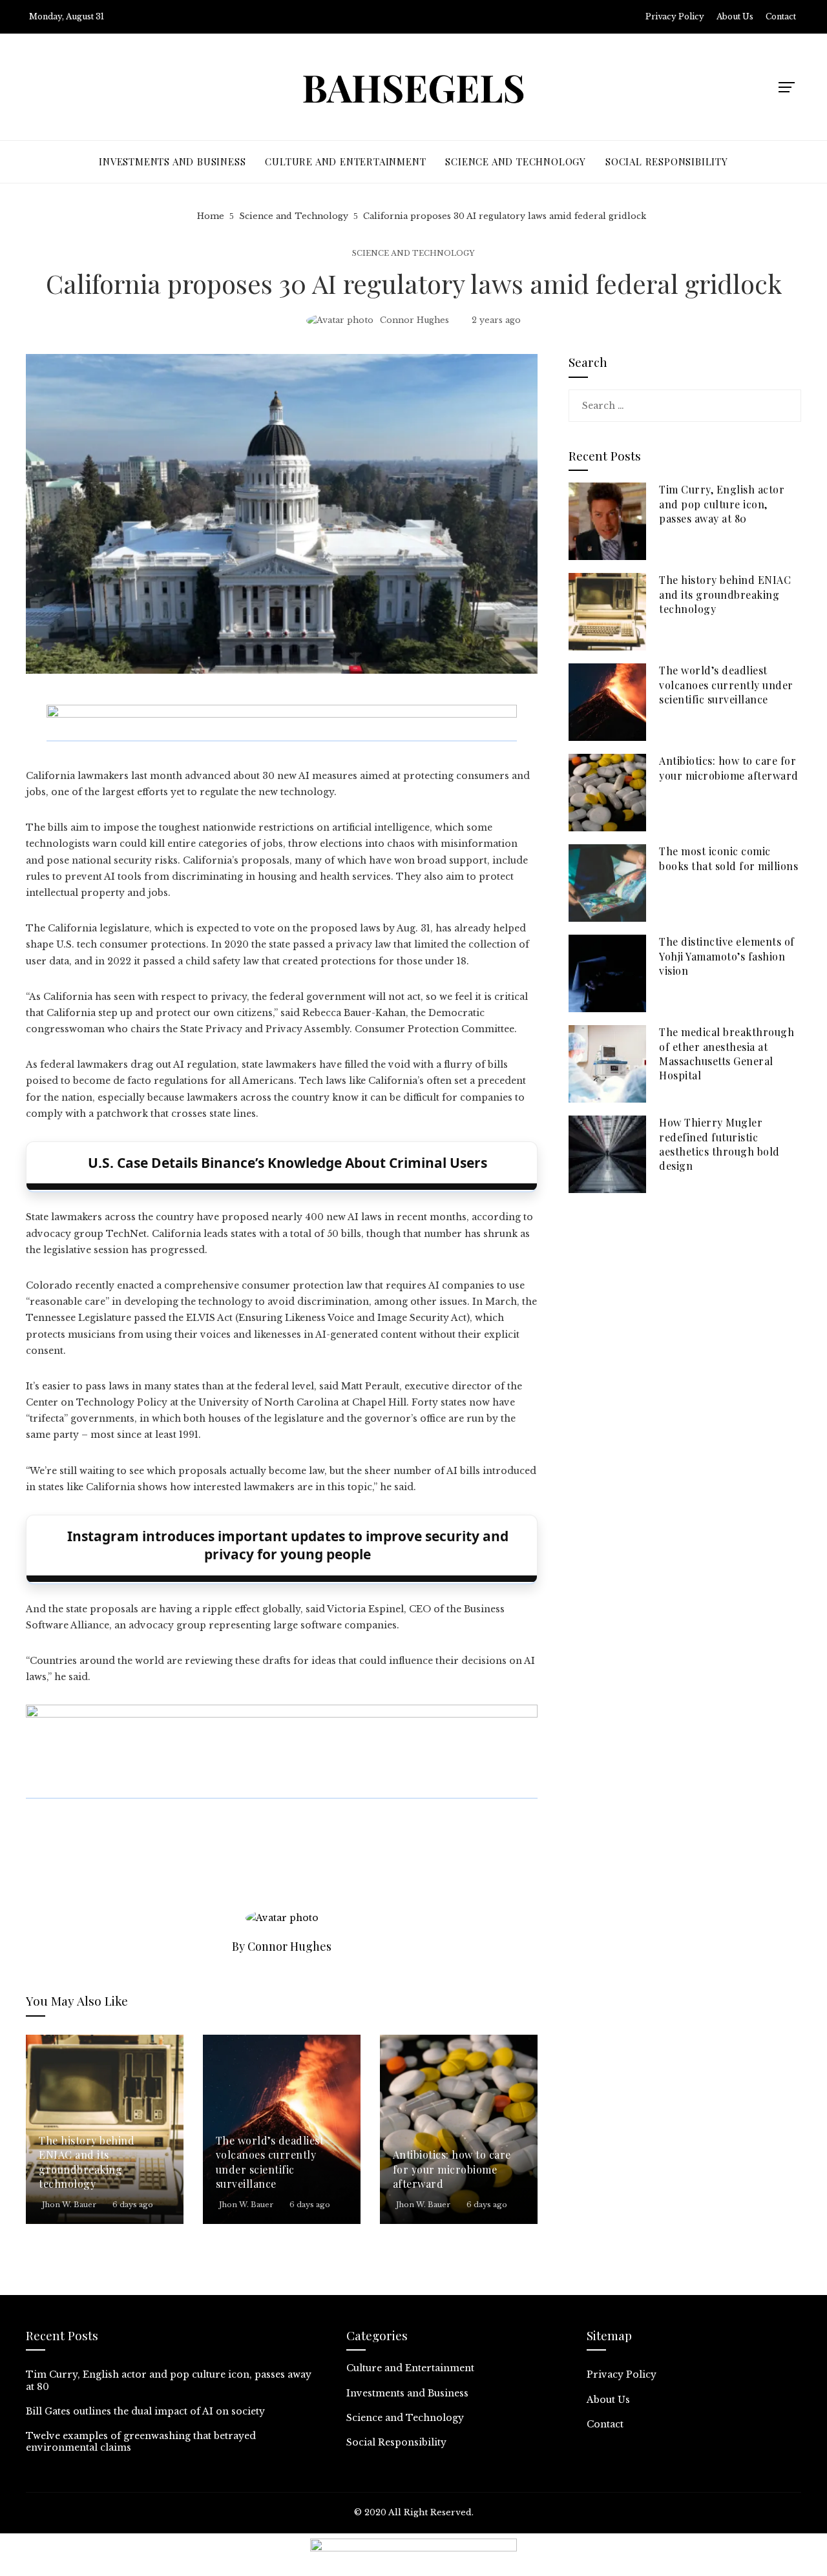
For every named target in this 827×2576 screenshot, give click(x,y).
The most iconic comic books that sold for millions (728, 858)
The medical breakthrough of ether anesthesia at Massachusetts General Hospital (727, 1054)
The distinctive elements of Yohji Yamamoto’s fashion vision (727, 956)
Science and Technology (413, 254)
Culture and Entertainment (410, 2368)
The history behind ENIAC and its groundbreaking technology (87, 2162)
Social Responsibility (396, 2442)
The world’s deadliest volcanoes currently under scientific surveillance (270, 2162)
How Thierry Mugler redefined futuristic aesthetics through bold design (719, 1144)
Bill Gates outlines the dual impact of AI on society (145, 2411)
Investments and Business (407, 2393)
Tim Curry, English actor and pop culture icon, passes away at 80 (722, 504)
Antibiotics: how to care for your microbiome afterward (452, 2169)
